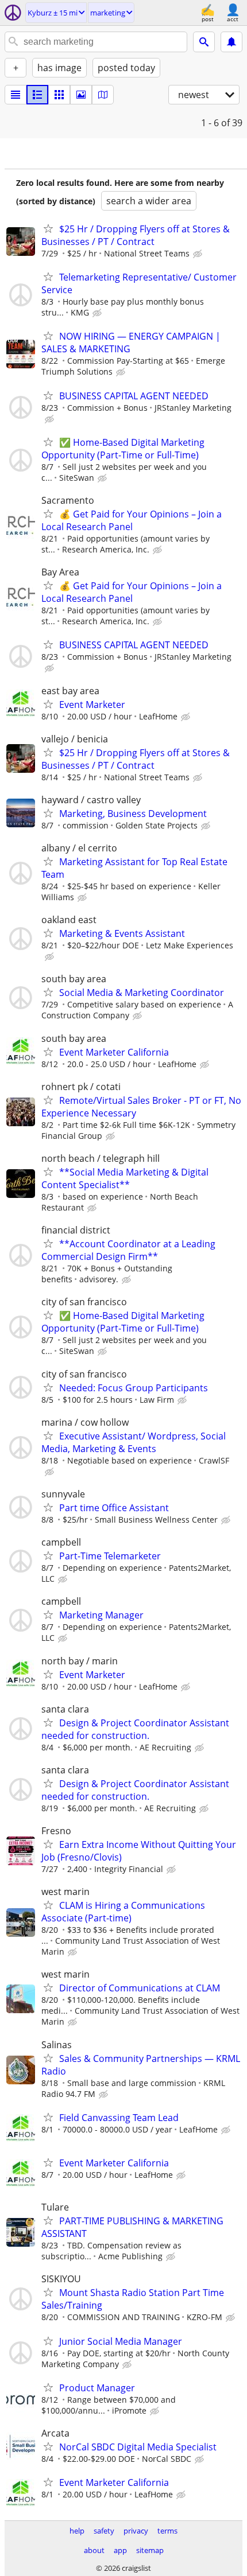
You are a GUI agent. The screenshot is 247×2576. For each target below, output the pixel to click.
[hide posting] (199, 254)
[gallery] (81, 95)
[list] (16, 95)
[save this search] (231, 42)
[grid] (59, 95)
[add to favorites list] (48, 228)
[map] (103, 95)
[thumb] (37, 95)
